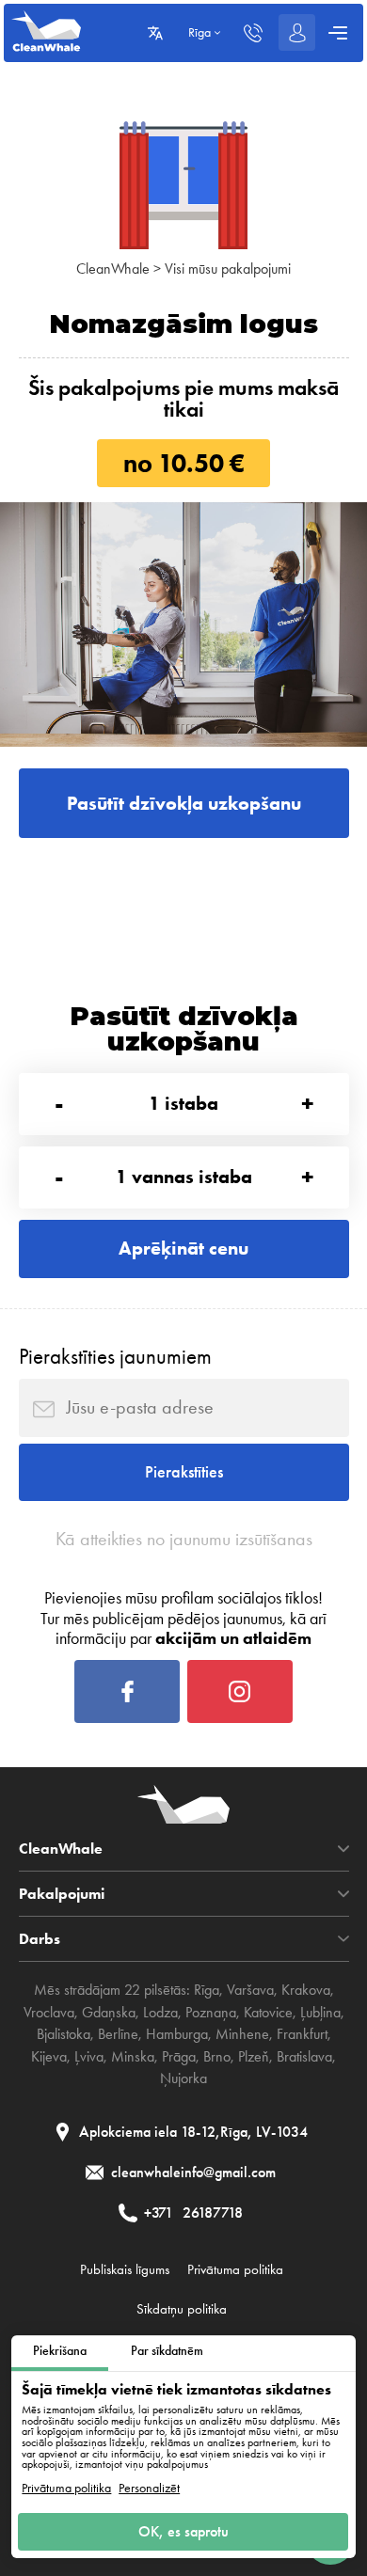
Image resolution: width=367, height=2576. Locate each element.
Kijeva (49, 2057)
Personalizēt (149, 2489)
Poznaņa (211, 2013)
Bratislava (304, 2057)
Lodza (160, 2013)
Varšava (250, 1990)
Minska (133, 2057)
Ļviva (89, 2057)
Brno (217, 2057)
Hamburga (177, 2034)
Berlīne (118, 2034)
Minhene (242, 2034)
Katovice (268, 2013)
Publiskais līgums (125, 2269)
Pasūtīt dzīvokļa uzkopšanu (184, 803)
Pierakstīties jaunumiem (115, 1356)
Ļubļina (320, 2013)
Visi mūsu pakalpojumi (228, 269)
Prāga (179, 2057)
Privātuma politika (66, 2489)
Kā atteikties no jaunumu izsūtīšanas (184, 1539)
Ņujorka (183, 2078)
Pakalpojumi (62, 1894)
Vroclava (49, 2013)
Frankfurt (302, 2034)
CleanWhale (113, 269)
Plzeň (254, 2057)
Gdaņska (109, 2013)
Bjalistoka (64, 2034)
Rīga (207, 1990)
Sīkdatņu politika (182, 2309)
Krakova (306, 1990)
